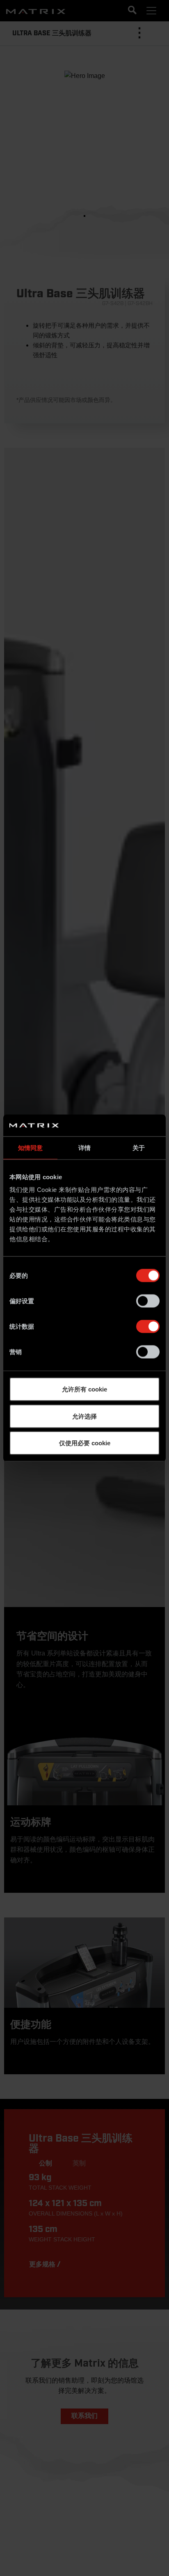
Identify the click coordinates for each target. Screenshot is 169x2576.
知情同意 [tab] (30, 1147)
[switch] (148, 1301)
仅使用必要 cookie (85, 1443)
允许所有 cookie (84, 1389)
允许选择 (84, 1416)
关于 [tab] (139, 1147)
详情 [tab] (84, 1147)
